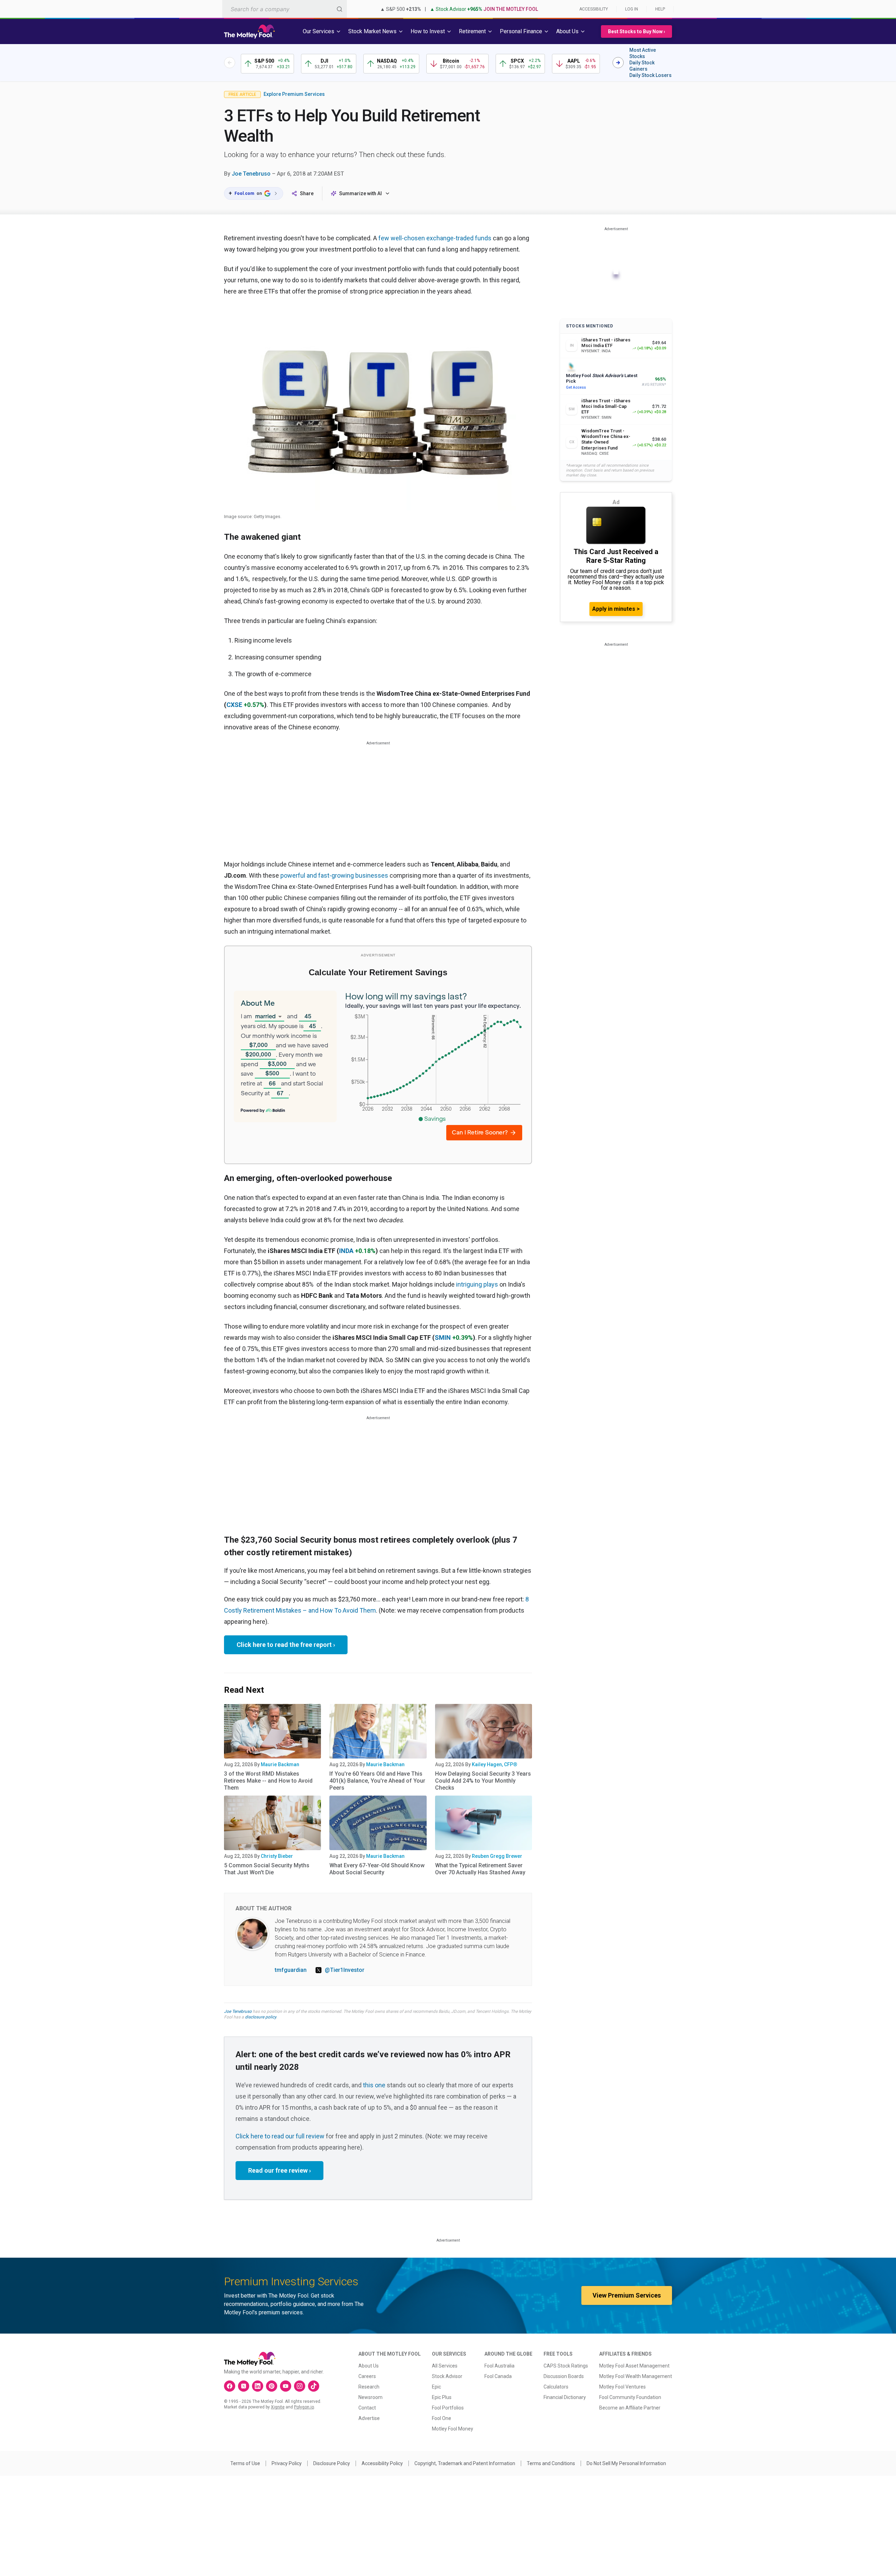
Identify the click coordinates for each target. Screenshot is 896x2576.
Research (369, 2387)
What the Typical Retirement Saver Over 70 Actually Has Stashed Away (480, 1869)
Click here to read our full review (280, 2136)
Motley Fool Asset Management (634, 2366)
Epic (436, 2387)
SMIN (443, 1337)
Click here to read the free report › (286, 1645)
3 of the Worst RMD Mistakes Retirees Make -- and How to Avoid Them (268, 1781)
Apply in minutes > (616, 609)
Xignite (278, 2407)
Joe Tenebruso (251, 174)
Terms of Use (245, 2463)
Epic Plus (442, 2397)
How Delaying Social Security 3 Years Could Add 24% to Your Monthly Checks (483, 1781)
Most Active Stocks (643, 53)
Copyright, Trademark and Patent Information (465, 2463)
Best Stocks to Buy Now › (636, 31)
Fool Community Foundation (630, 2397)
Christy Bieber (277, 1856)
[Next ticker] (618, 63)
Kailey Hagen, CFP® (495, 1764)
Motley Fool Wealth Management (636, 2376)
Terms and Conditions (551, 2463)
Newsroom (370, 2397)
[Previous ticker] (230, 63)
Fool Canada (498, 2376)
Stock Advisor (447, 2376)
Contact (367, 2408)
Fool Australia (499, 2366)
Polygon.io (304, 2407)
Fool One (442, 2418)
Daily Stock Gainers (642, 66)
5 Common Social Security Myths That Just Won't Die (267, 1869)
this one (374, 2085)
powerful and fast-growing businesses (334, 875)
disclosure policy (261, 2017)
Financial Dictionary (565, 2397)
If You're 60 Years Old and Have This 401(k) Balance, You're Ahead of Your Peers (377, 1781)
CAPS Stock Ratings (566, 2366)
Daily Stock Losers (650, 75)
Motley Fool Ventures (622, 2387)
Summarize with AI (360, 193)
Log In (632, 9)
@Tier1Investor (345, 1970)
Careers (367, 2376)
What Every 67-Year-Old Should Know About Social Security (377, 1869)
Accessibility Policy (382, 2463)
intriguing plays (477, 1284)
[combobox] (285, 9)
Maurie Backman (280, 1764)
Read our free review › (279, 2170)
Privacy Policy (287, 2463)
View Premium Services (627, 2295)
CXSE (234, 705)
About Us (369, 2366)
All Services (445, 2366)
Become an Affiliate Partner (630, 2408)
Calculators (556, 2387)
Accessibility (594, 9)
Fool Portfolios (448, 2408)
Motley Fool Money (453, 2429)
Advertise (369, 2418)
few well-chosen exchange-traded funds (435, 238)
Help (660, 9)
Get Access (576, 387)
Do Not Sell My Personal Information (626, 2463)
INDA (346, 1251)
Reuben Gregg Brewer (497, 1856)
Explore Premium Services (294, 94)
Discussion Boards (564, 2376)
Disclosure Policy (332, 2463)
